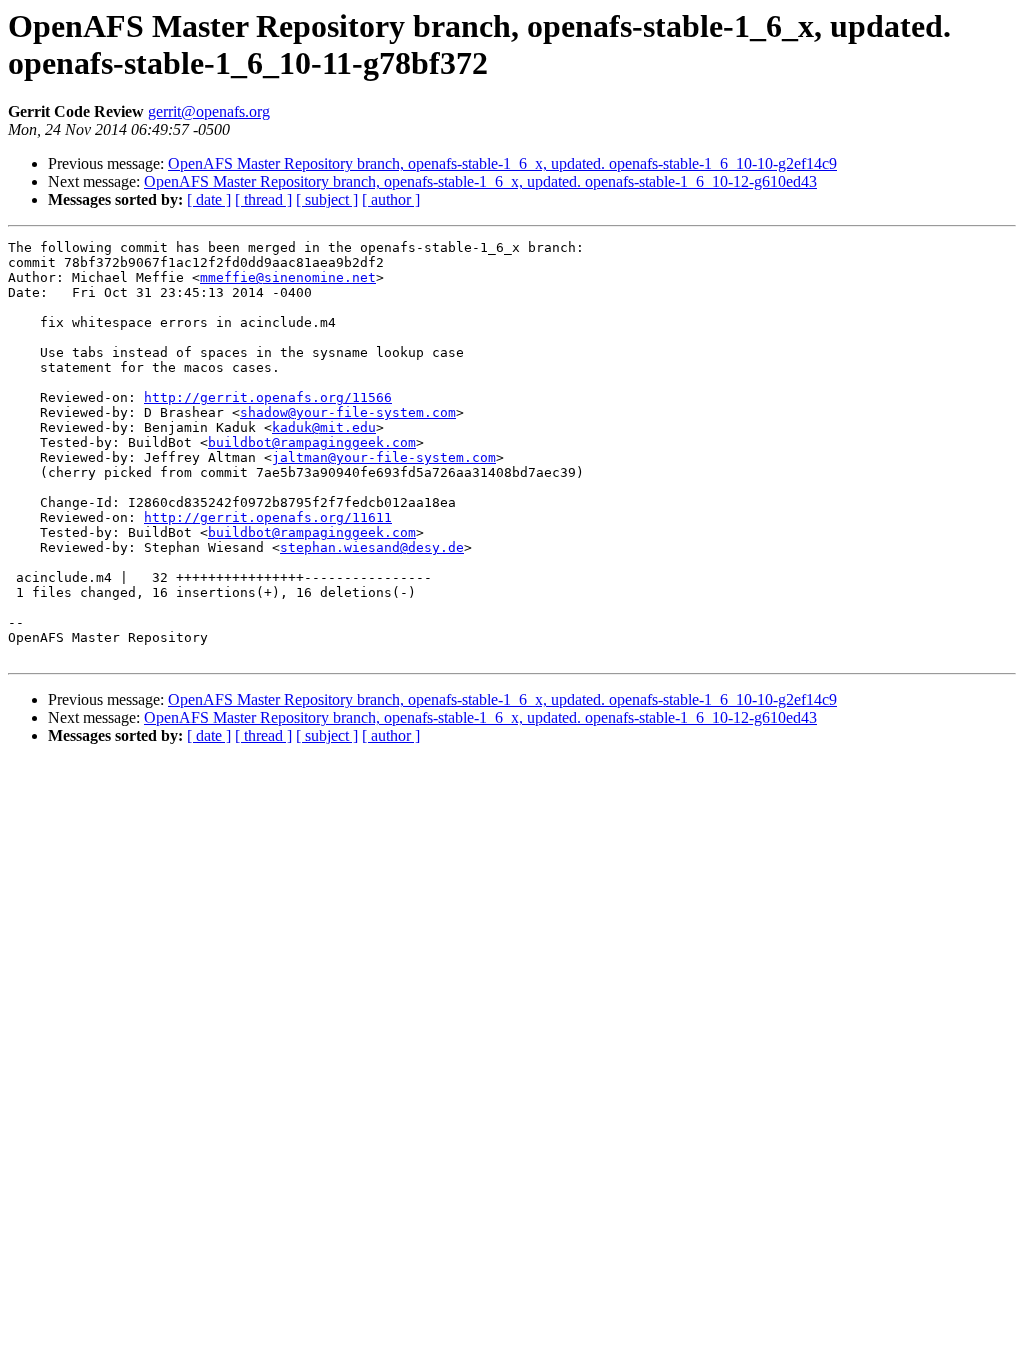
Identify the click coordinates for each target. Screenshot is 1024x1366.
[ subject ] (327, 199)
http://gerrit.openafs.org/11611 (268, 517)
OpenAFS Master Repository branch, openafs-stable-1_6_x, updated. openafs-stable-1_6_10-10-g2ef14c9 (502, 163)
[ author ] (391, 199)
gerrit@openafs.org (209, 111)
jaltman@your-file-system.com (384, 457)
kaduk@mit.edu (324, 427)
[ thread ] (263, 199)
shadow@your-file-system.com (348, 412)
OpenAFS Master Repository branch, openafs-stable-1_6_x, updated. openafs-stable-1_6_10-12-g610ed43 (480, 181)
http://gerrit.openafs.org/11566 (268, 397)
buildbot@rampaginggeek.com (312, 442)
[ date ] (209, 199)
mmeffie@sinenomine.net (288, 277)
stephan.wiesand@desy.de (372, 547)
